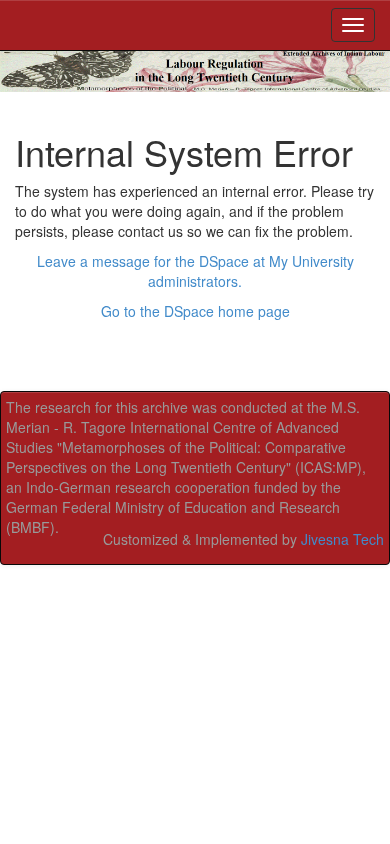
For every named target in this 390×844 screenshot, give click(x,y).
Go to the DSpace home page (195, 311)
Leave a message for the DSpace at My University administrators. (195, 271)
